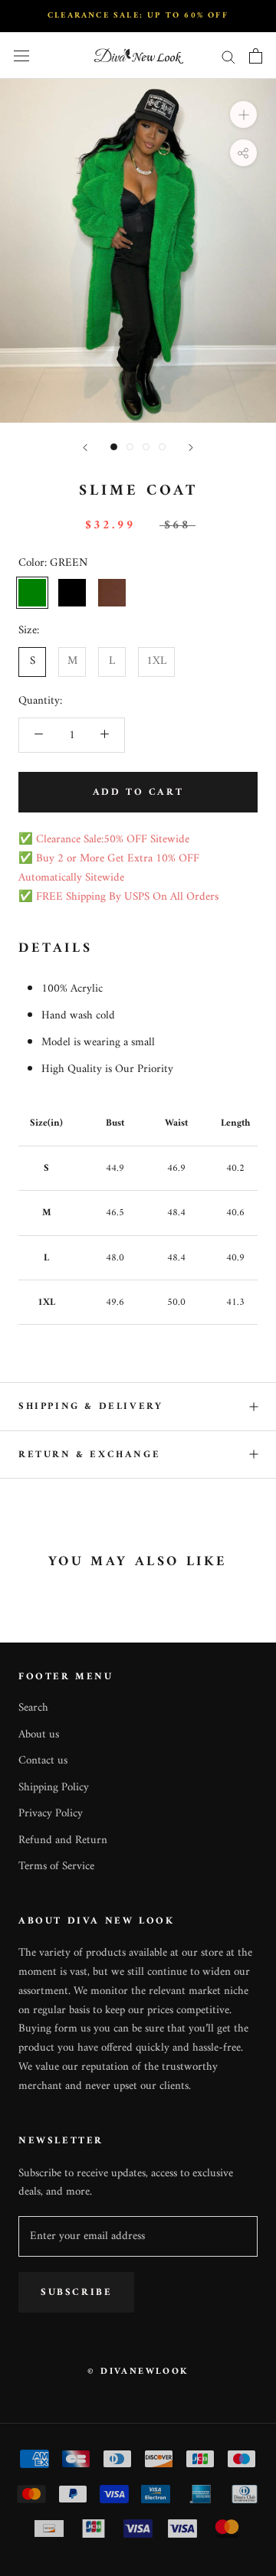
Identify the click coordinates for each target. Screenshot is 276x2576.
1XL (156, 661)
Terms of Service (56, 1867)
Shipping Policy (54, 1788)
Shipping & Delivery (90, 1406)
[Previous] (85, 448)
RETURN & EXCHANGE (89, 1455)
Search (33, 1709)
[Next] (191, 448)
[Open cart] (256, 56)
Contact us (43, 1762)
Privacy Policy (51, 1814)
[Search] (228, 56)
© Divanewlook (138, 2372)
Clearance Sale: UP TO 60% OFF (138, 16)
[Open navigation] (21, 56)
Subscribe (76, 2292)
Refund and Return (63, 1841)
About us (39, 1736)
